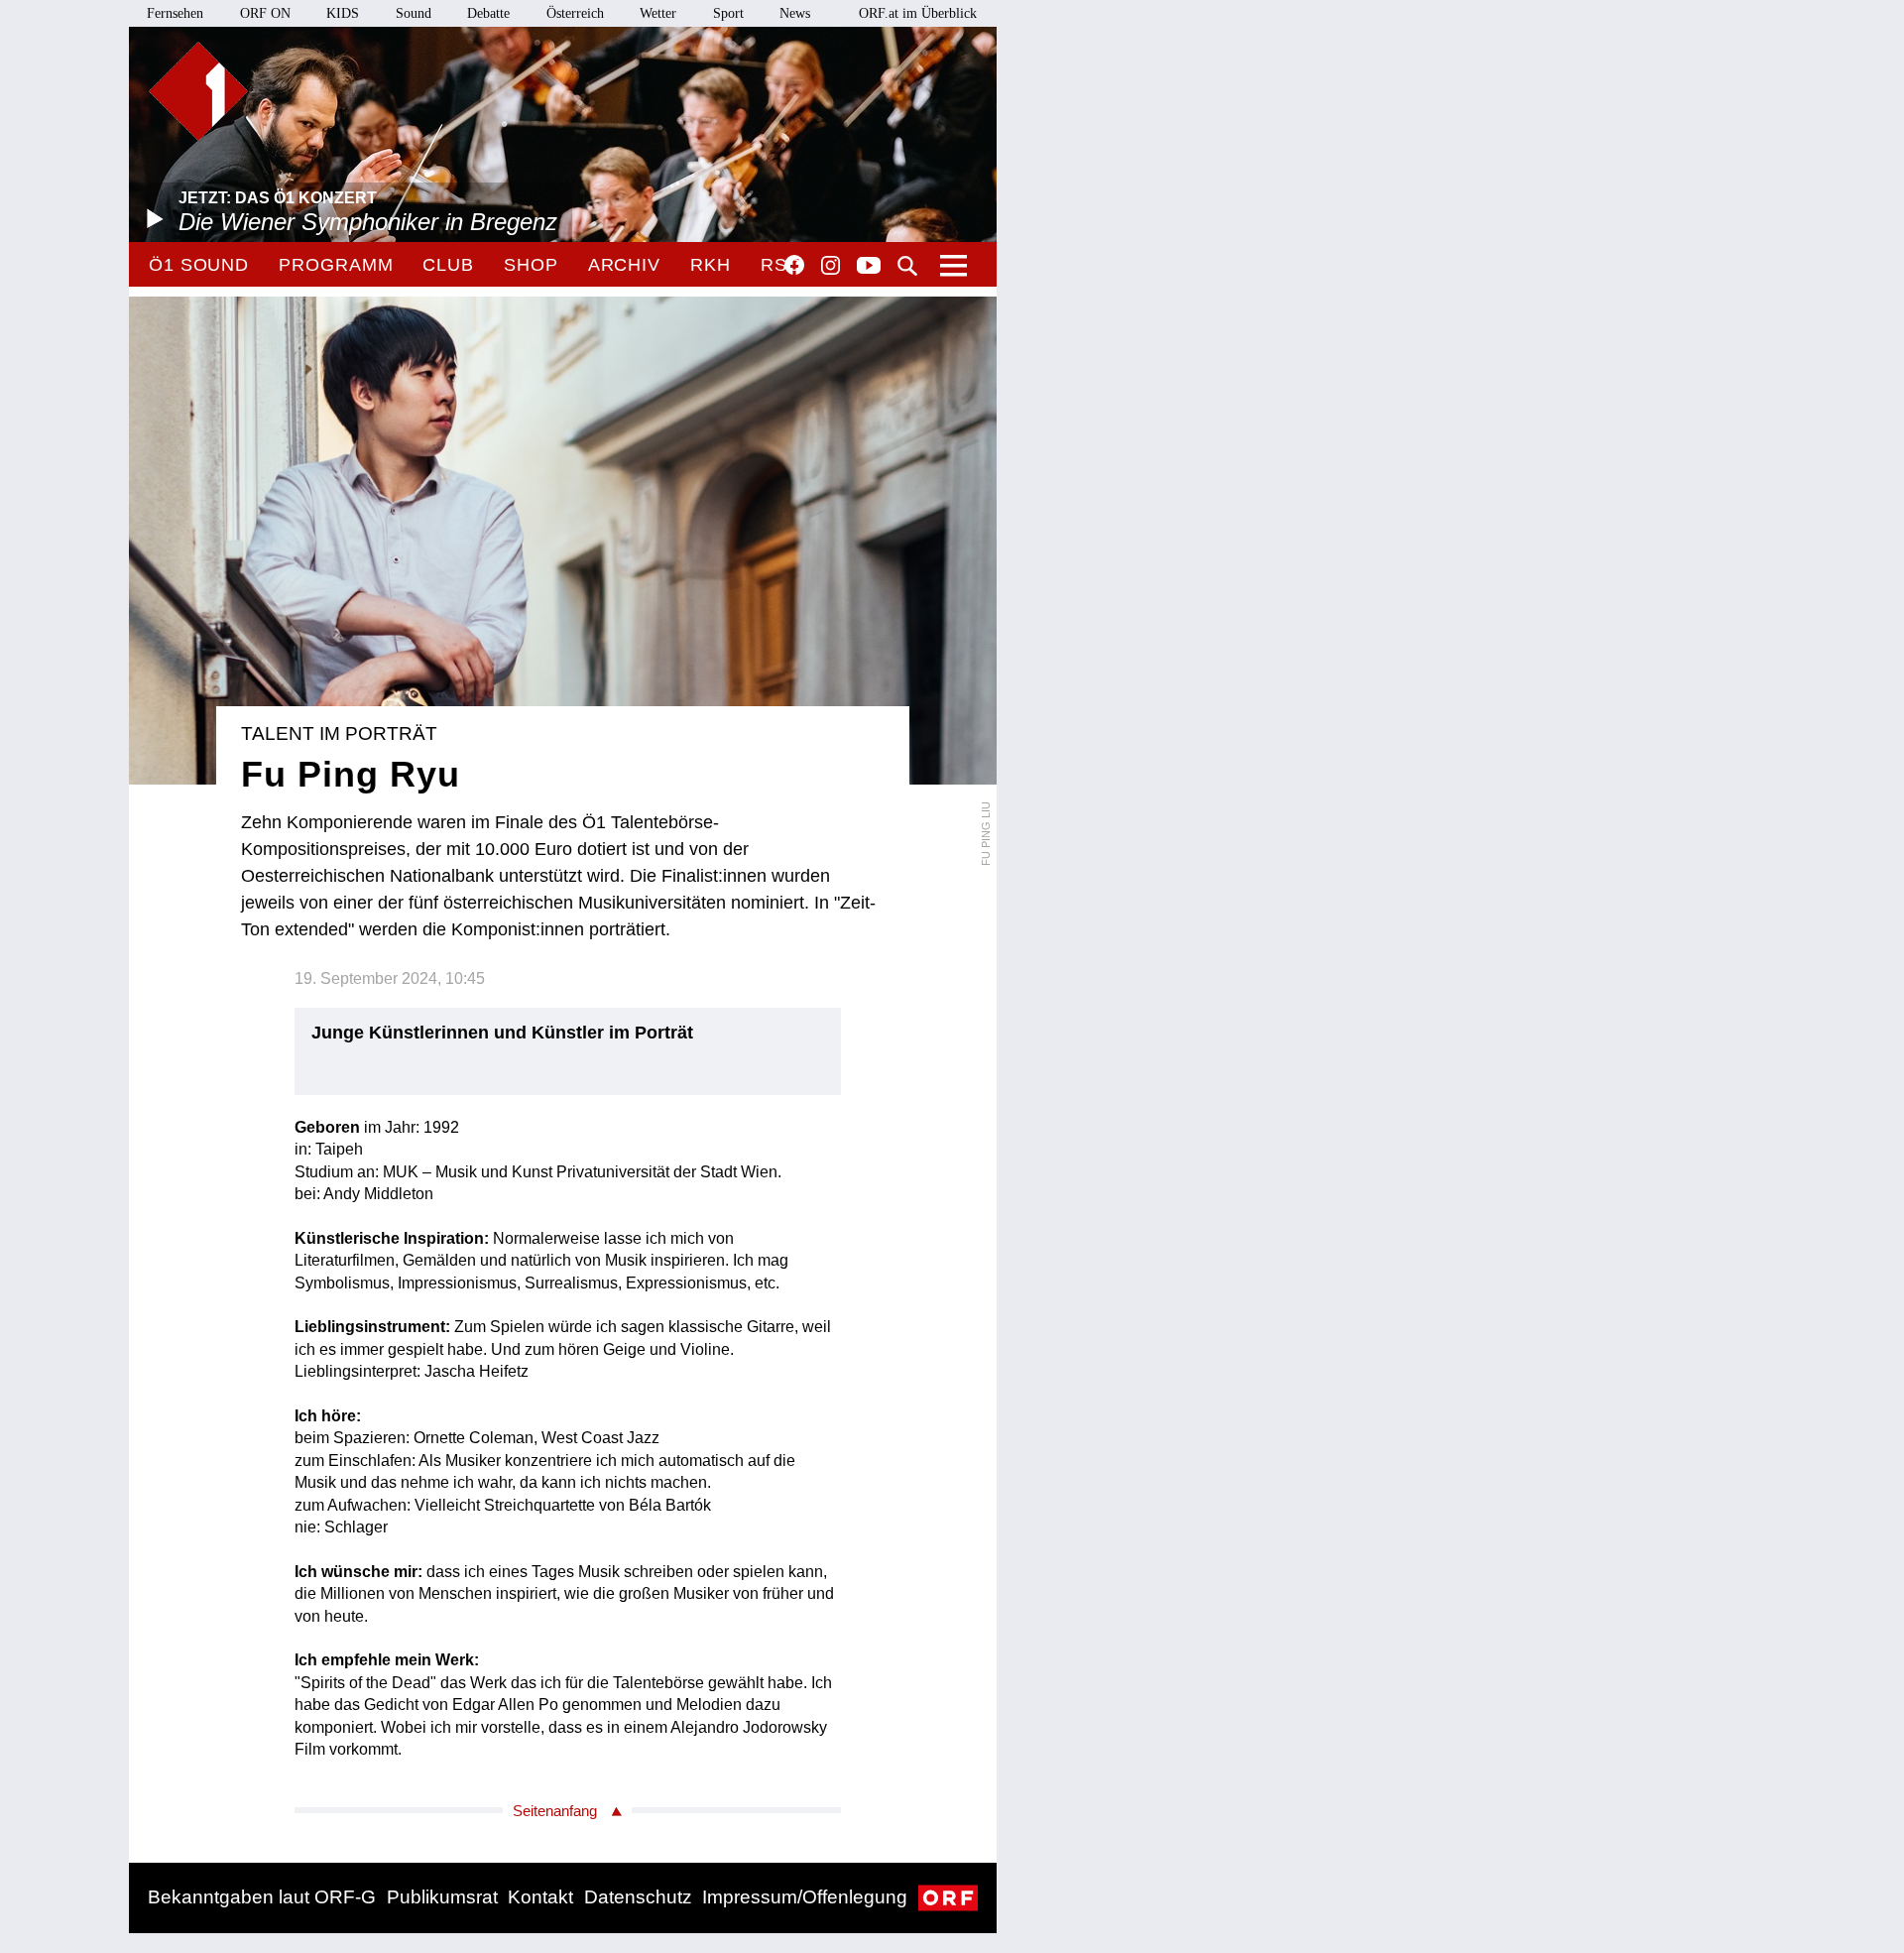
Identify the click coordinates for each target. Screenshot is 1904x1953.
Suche (907, 266)
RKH (711, 265)
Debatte (488, 13)
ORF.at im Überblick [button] (918, 13)
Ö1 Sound (199, 265)
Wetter (658, 13)
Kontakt (540, 1897)
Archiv (624, 265)
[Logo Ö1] (198, 91)
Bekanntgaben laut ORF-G (262, 1897)
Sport (728, 13)
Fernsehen (175, 13)
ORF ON (265, 13)
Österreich (575, 13)
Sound (414, 13)
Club (448, 265)
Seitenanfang (555, 1811)
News (795, 13)
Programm (336, 265)
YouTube (869, 267)
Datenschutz (638, 1897)
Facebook (794, 265)
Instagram (831, 266)
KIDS (343, 13)
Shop (531, 265)
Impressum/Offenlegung (805, 1897)
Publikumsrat (442, 1897)
